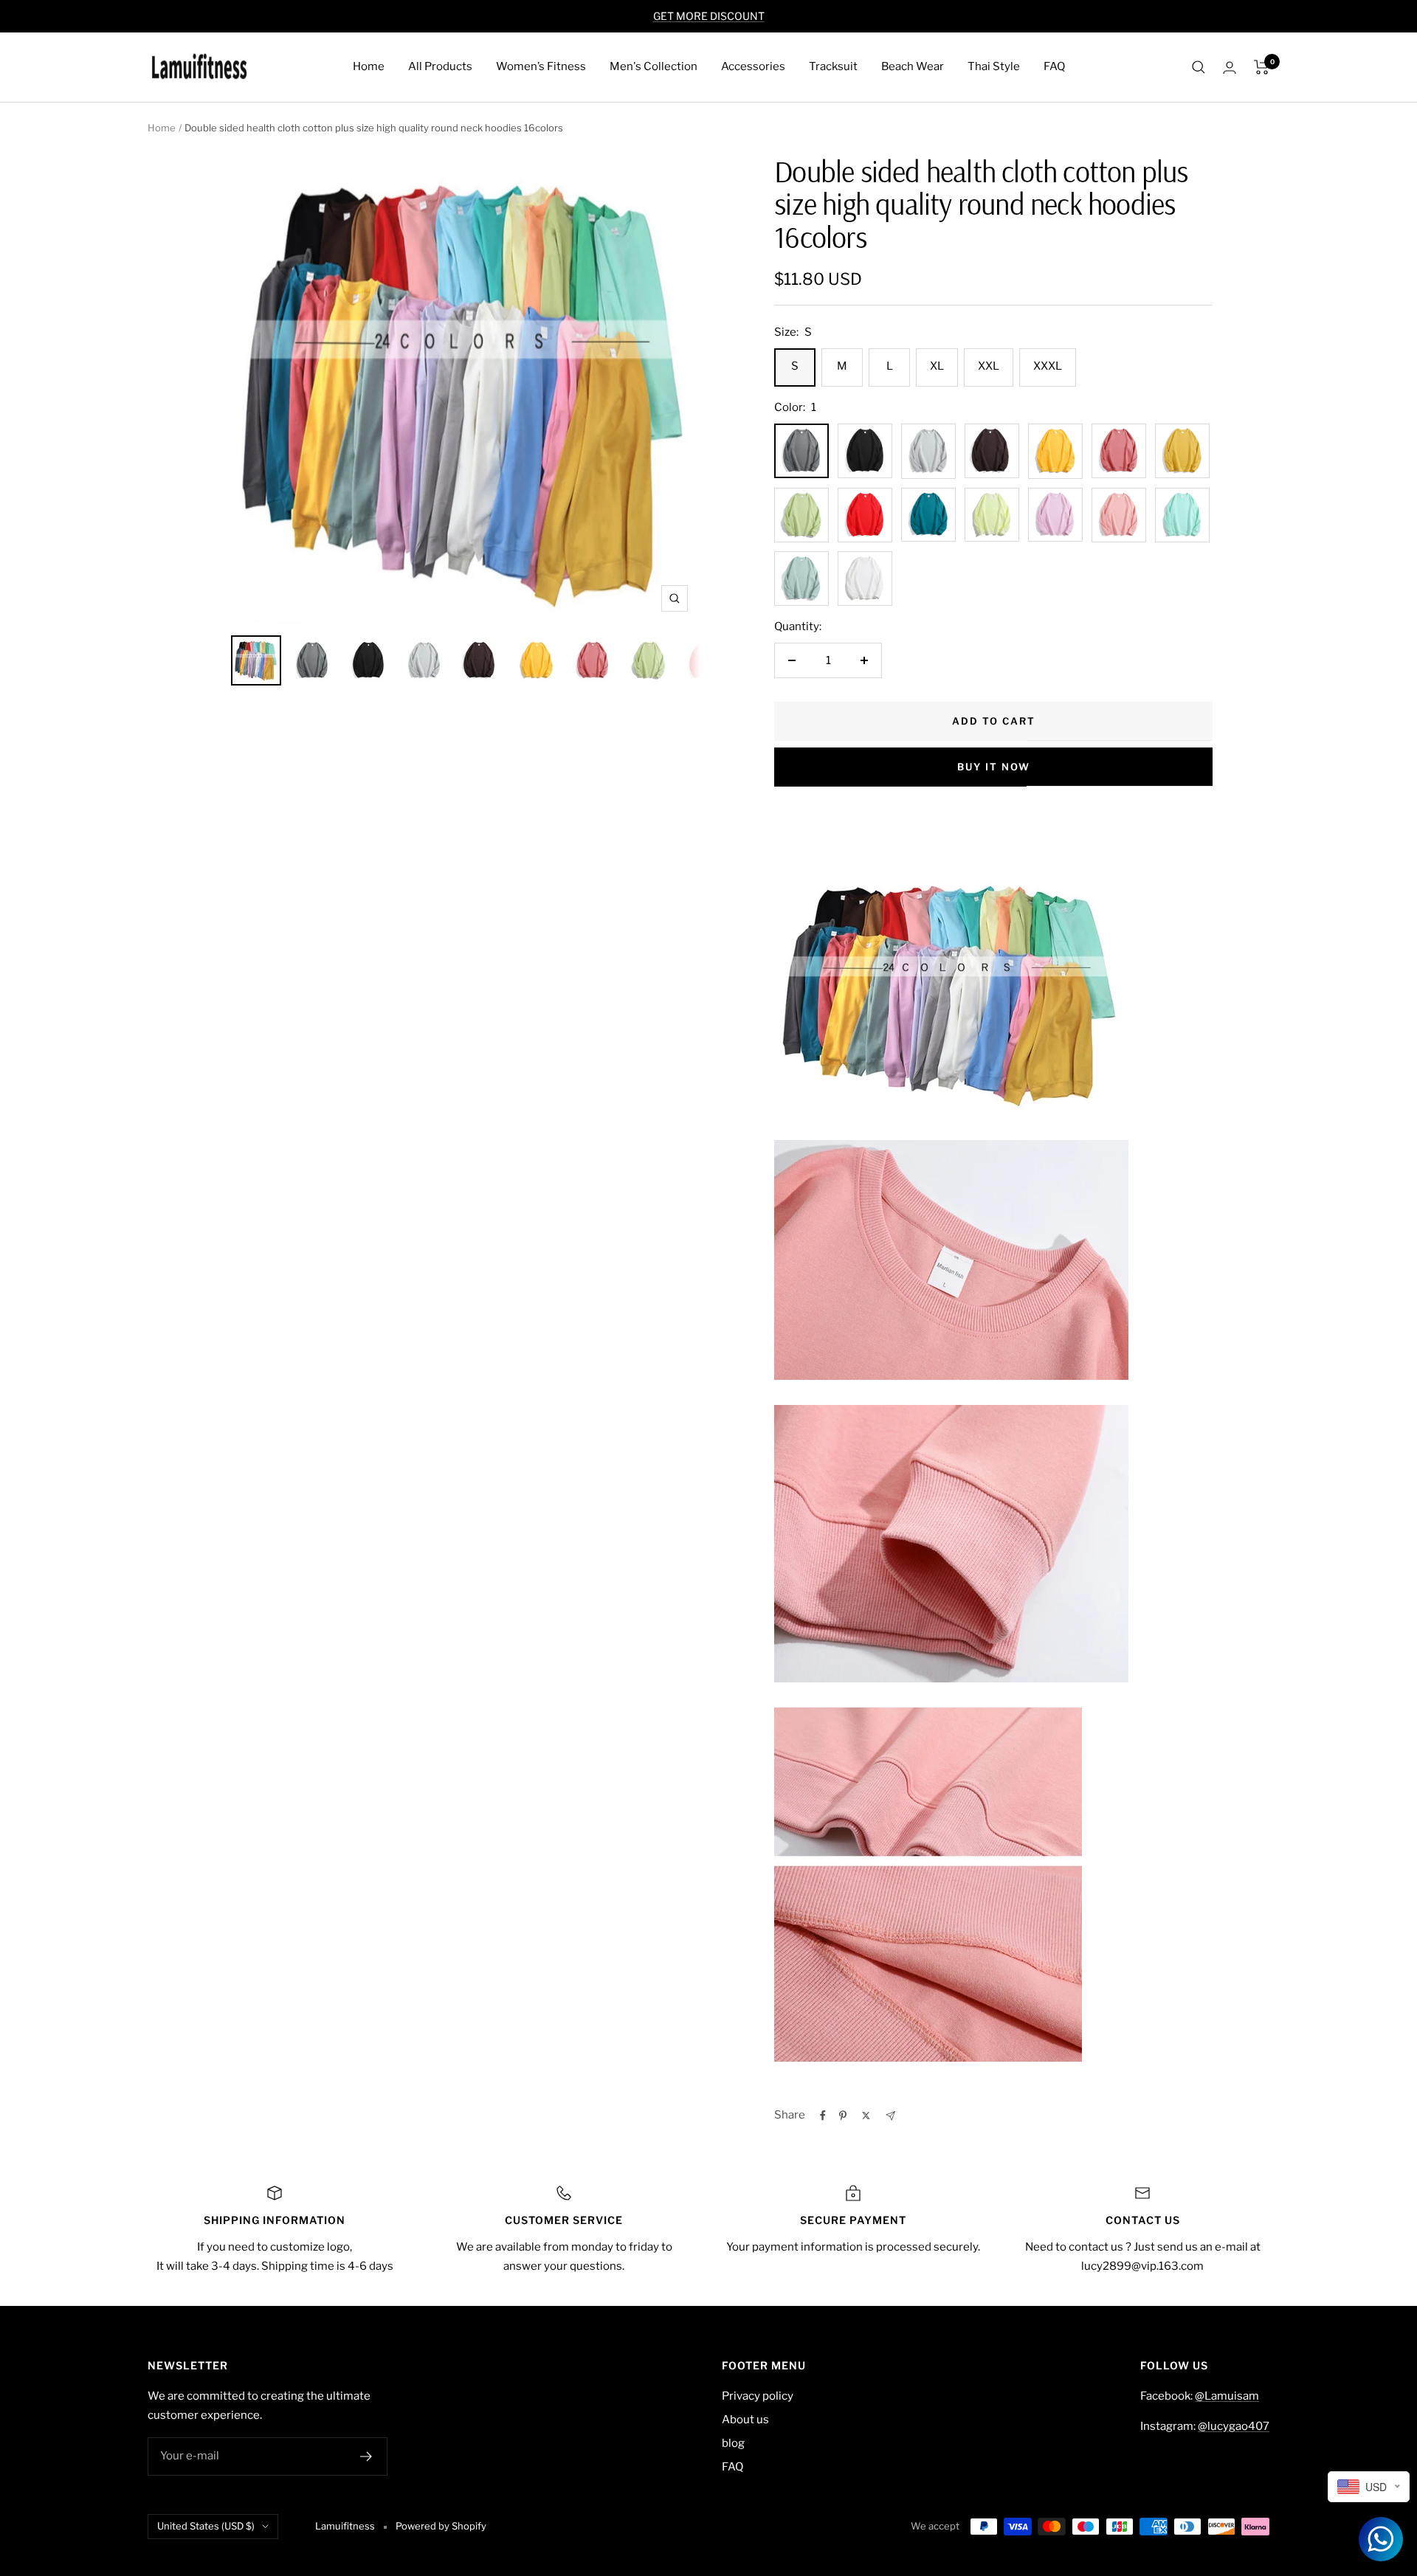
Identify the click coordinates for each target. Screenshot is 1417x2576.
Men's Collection (654, 66)
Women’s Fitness (541, 66)
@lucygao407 (1234, 2426)
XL (937, 366)
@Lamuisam (1227, 2396)
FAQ (1054, 66)
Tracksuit (833, 66)
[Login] (1230, 68)
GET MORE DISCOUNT (709, 16)
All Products (440, 66)
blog (733, 2443)
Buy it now (994, 767)
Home (369, 66)
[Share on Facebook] (823, 2116)
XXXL (1048, 366)
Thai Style (994, 66)
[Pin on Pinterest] (843, 2116)
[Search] (1199, 67)
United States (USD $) (206, 2526)
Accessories (753, 66)
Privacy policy (758, 2396)
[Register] (366, 2456)
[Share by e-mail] (890, 2116)
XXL (989, 366)
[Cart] (1262, 67)
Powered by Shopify (441, 2526)
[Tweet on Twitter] (866, 2116)
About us (745, 2420)
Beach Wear (913, 66)
